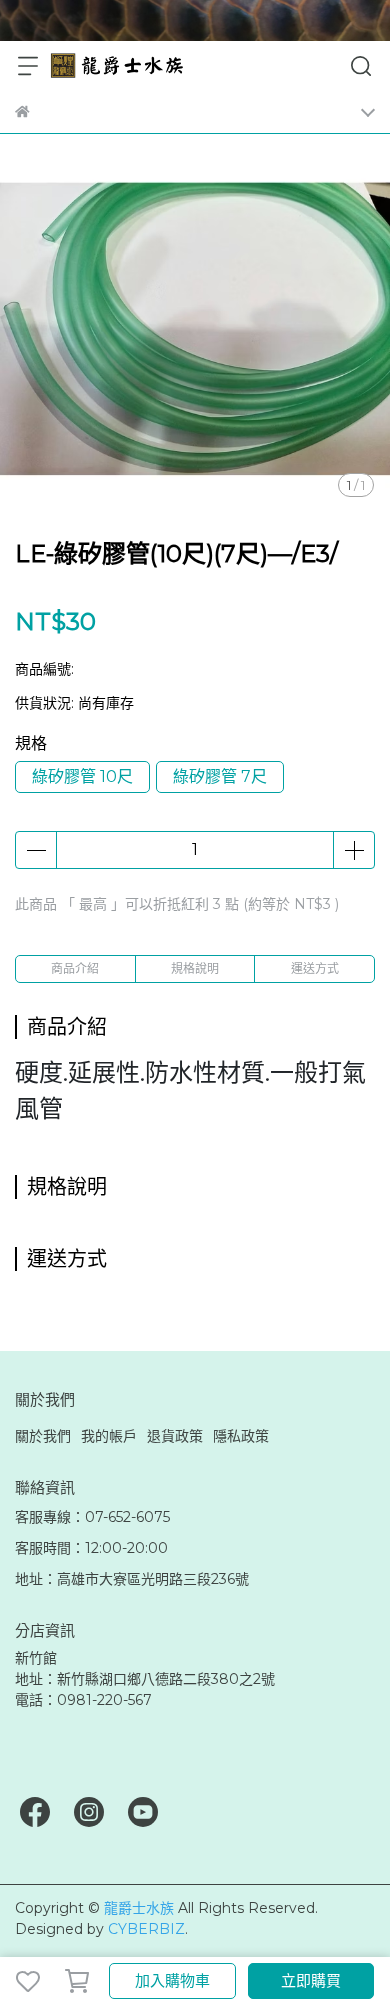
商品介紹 (75, 968)
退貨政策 (175, 1436)
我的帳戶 (109, 1436)
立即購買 (311, 1980)
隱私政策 (241, 1436)
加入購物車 (172, 1980)
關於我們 (43, 1436)
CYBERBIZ (146, 1929)
